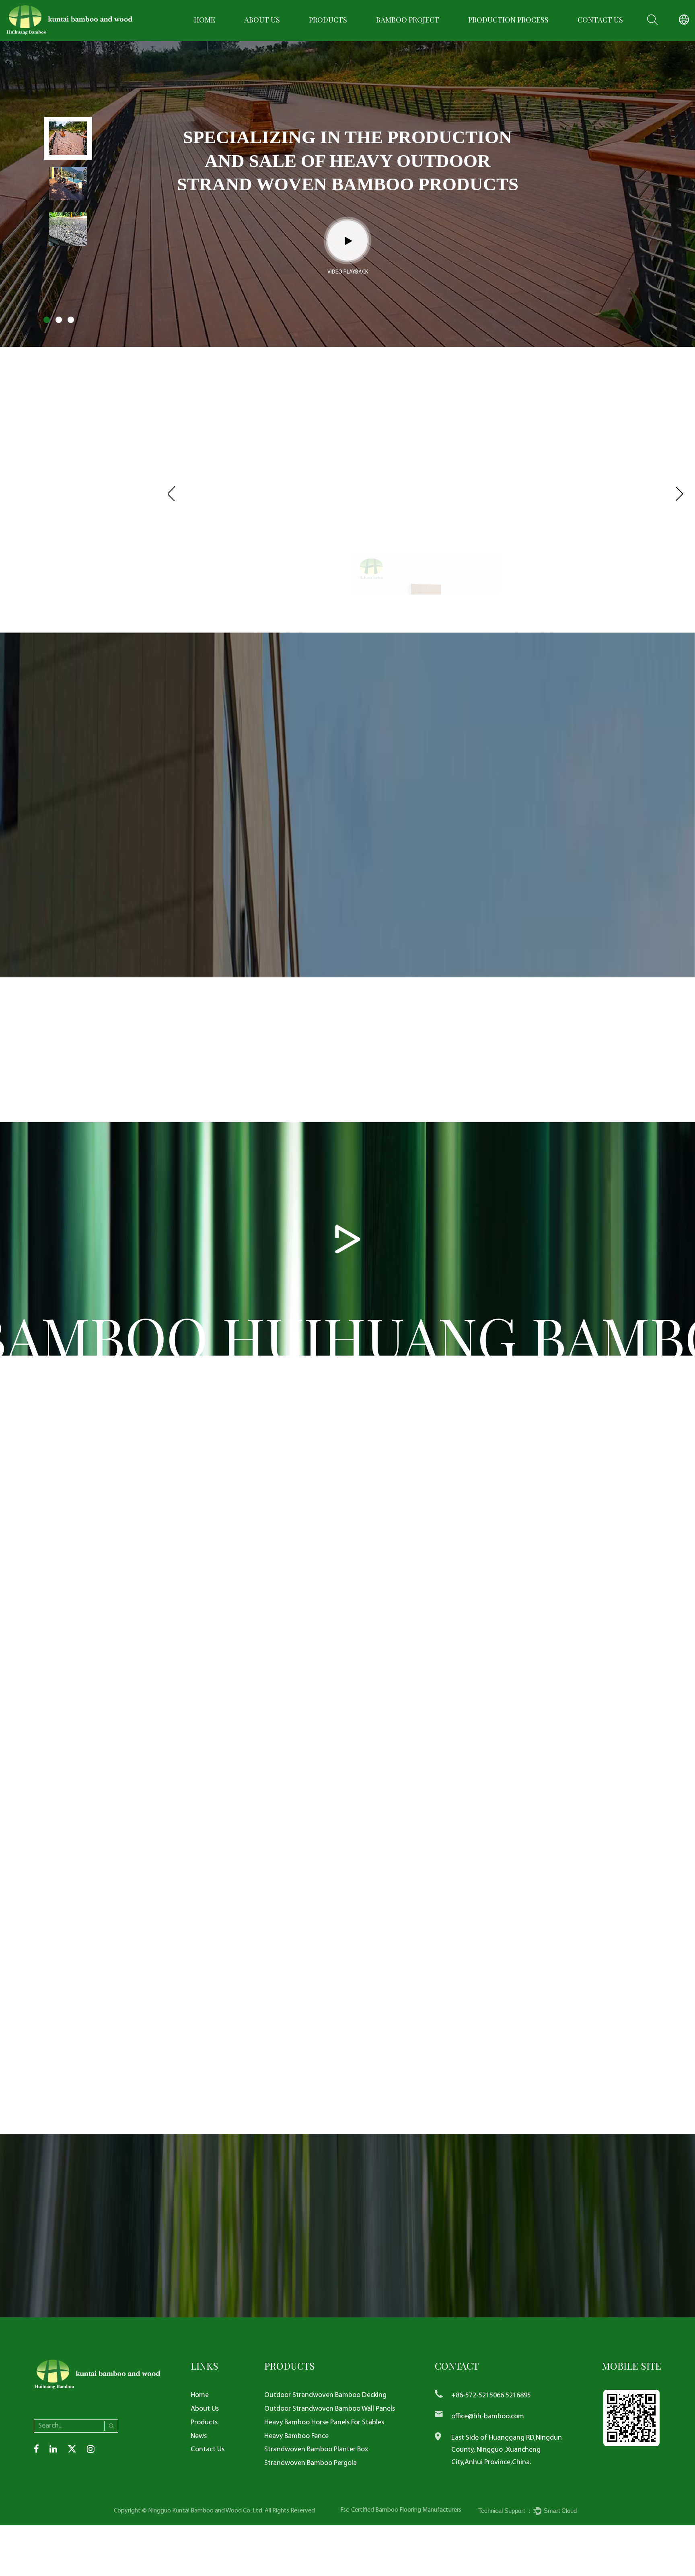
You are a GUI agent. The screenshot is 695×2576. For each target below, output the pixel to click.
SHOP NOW (433, 1572)
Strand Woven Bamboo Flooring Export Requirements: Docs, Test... (140, 1990)
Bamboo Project (408, 20)
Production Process (508, 20)
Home (205, 20)
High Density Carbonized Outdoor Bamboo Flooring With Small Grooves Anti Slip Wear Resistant (587, 571)
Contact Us (600, 20)
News (199, 2436)
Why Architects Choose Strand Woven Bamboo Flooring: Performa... (345, 1990)
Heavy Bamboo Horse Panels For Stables (324, 2423)
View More (397, 870)
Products (328, 20)
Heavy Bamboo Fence (296, 2436)
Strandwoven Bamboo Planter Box (316, 2449)
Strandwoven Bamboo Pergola (310, 2463)
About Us (262, 20)
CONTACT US (604, 1764)
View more (50, 526)
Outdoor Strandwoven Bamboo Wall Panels (330, 2409)
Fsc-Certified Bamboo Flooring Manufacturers (401, 2510)
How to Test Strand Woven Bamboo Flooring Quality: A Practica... (547, 1990)
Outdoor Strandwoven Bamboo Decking (325, 2395)
